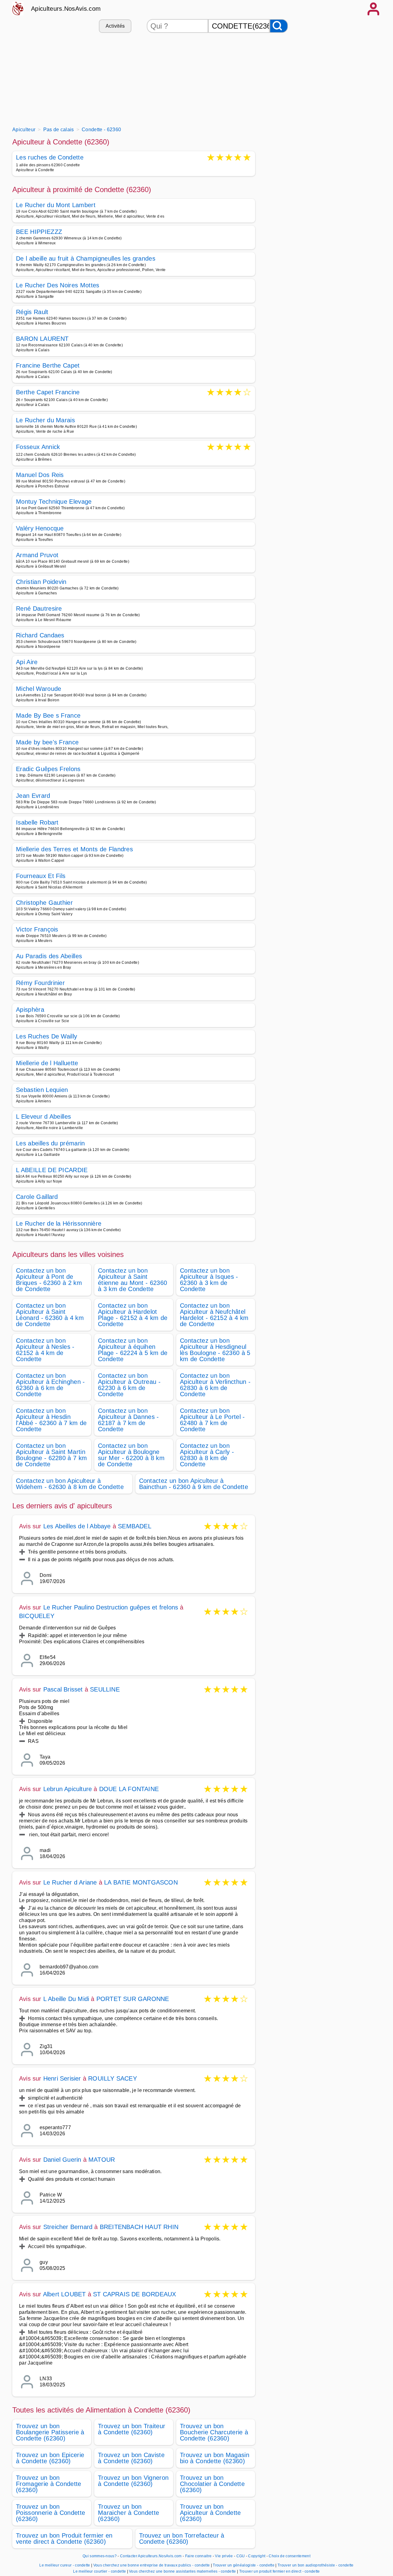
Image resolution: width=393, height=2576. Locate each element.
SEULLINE (105, 1689)
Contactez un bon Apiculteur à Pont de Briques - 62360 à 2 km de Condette (49, 1280)
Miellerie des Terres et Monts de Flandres (74, 849)
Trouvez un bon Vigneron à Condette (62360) (133, 2481)
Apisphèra (30, 1010)
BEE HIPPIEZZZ (39, 232)
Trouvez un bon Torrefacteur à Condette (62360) (182, 2539)
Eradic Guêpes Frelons (48, 769)
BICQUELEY (37, 1616)
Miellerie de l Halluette (47, 1063)
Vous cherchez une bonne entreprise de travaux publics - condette (152, 2565)
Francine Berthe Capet (48, 365)
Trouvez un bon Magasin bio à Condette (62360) (215, 2458)
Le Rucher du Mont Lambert (56, 205)
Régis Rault (32, 312)
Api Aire (27, 662)
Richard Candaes (40, 635)
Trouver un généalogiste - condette (244, 2565)
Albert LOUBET (64, 2294)
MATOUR (102, 2160)
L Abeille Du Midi (66, 1999)
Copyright (257, 2556)
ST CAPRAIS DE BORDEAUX (134, 2294)
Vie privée (224, 2556)
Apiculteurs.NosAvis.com (66, 9)
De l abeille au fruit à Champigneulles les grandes (86, 258)
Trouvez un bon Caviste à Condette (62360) (131, 2458)
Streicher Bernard (68, 2227)
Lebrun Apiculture (68, 1789)
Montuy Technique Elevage (54, 502)
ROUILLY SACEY (113, 2078)
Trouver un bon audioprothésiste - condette (315, 2565)
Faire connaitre (198, 2556)
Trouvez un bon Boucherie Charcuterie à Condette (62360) (214, 2432)
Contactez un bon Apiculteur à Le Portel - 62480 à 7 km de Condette (212, 1420)
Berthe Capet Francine (48, 393)
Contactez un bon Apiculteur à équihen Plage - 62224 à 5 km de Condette (133, 1350)
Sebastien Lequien (42, 1090)
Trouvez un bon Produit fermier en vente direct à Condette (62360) (64, 2539)
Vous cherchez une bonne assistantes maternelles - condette (183, 2571)
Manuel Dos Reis (40, 475)
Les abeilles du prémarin (51, 1143)
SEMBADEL (135, 1526)
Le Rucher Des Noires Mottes (58, 285)
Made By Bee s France (48, 715)
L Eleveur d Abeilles (43, 1117)
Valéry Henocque (40, 528)
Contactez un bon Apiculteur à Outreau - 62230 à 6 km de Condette (129, 1385)
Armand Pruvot (37, 555)
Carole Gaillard (37, 1197)
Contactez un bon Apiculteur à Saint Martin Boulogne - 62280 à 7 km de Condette (51, 1455)
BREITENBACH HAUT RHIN (139, 2227)
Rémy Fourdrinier (40, 983)
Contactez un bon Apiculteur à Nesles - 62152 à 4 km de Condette (45, 1350)
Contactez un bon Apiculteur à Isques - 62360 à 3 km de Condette (209, 1280)
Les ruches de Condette (50, 158)
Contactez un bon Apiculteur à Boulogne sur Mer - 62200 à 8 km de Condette (131, 1455)
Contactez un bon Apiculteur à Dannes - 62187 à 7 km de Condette (128, 1420)
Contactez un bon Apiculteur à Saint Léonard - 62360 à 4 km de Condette (50, 1315)
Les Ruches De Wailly (47, 1036)
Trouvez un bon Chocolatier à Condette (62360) (212, 2484)
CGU (241, 2556)
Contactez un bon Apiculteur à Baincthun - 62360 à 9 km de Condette (194, 1484)
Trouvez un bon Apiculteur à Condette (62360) (210, 2513)
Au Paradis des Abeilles (49, 956)
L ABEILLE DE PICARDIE (52, 1170)
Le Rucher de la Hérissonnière (59, 1223)
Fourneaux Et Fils (41, 876)
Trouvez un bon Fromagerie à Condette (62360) (49, 2484)
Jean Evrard (33, 796)
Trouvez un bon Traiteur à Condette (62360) (132, 2429)
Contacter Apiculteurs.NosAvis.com (151, 2556)
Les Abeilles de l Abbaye (77, 1526)
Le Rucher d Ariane (70, 1882)
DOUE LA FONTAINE (129, 1789)
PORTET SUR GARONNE (133, 1999)
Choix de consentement (290, 2556)
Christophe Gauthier (44, 903)
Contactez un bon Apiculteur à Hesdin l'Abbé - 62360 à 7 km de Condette (51, 1420)
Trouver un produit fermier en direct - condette (280, 2571)
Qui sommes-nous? (100, 2556)
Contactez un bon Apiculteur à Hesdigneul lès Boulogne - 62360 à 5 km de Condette (215, 1350)
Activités (115, 26)
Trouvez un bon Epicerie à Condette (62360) (50, 2458)
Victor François (37, 929)
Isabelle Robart (37, 822)
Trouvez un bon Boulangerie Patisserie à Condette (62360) (50, 2432)
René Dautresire (39, 609)
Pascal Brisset (63, 1689)
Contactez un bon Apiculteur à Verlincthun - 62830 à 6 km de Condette (215, 1385)
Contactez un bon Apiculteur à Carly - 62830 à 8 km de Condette (207, 1455)
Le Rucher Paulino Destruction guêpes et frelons (111, 1607)
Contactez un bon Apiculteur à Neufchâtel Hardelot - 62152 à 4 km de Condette (214, 1315)
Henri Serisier (62, 2078)
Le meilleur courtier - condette (99, 2571)
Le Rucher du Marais (45, 420)
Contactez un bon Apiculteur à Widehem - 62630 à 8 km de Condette (70, 1484)
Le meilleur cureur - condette (65, 2565)
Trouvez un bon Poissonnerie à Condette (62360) (51, 2513)
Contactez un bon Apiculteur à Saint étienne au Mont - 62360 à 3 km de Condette (132, 1280)
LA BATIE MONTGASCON (141, 1882)
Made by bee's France (47, 742)
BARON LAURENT (42, 339)
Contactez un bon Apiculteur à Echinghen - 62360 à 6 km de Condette (51, 1385)
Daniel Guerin (62, 2160)
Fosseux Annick (38, 447)
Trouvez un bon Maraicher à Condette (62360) (128, 2513)
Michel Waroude (39, 689)
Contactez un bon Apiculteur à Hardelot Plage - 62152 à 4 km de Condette (133, 1315)
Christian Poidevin (41, 582)
